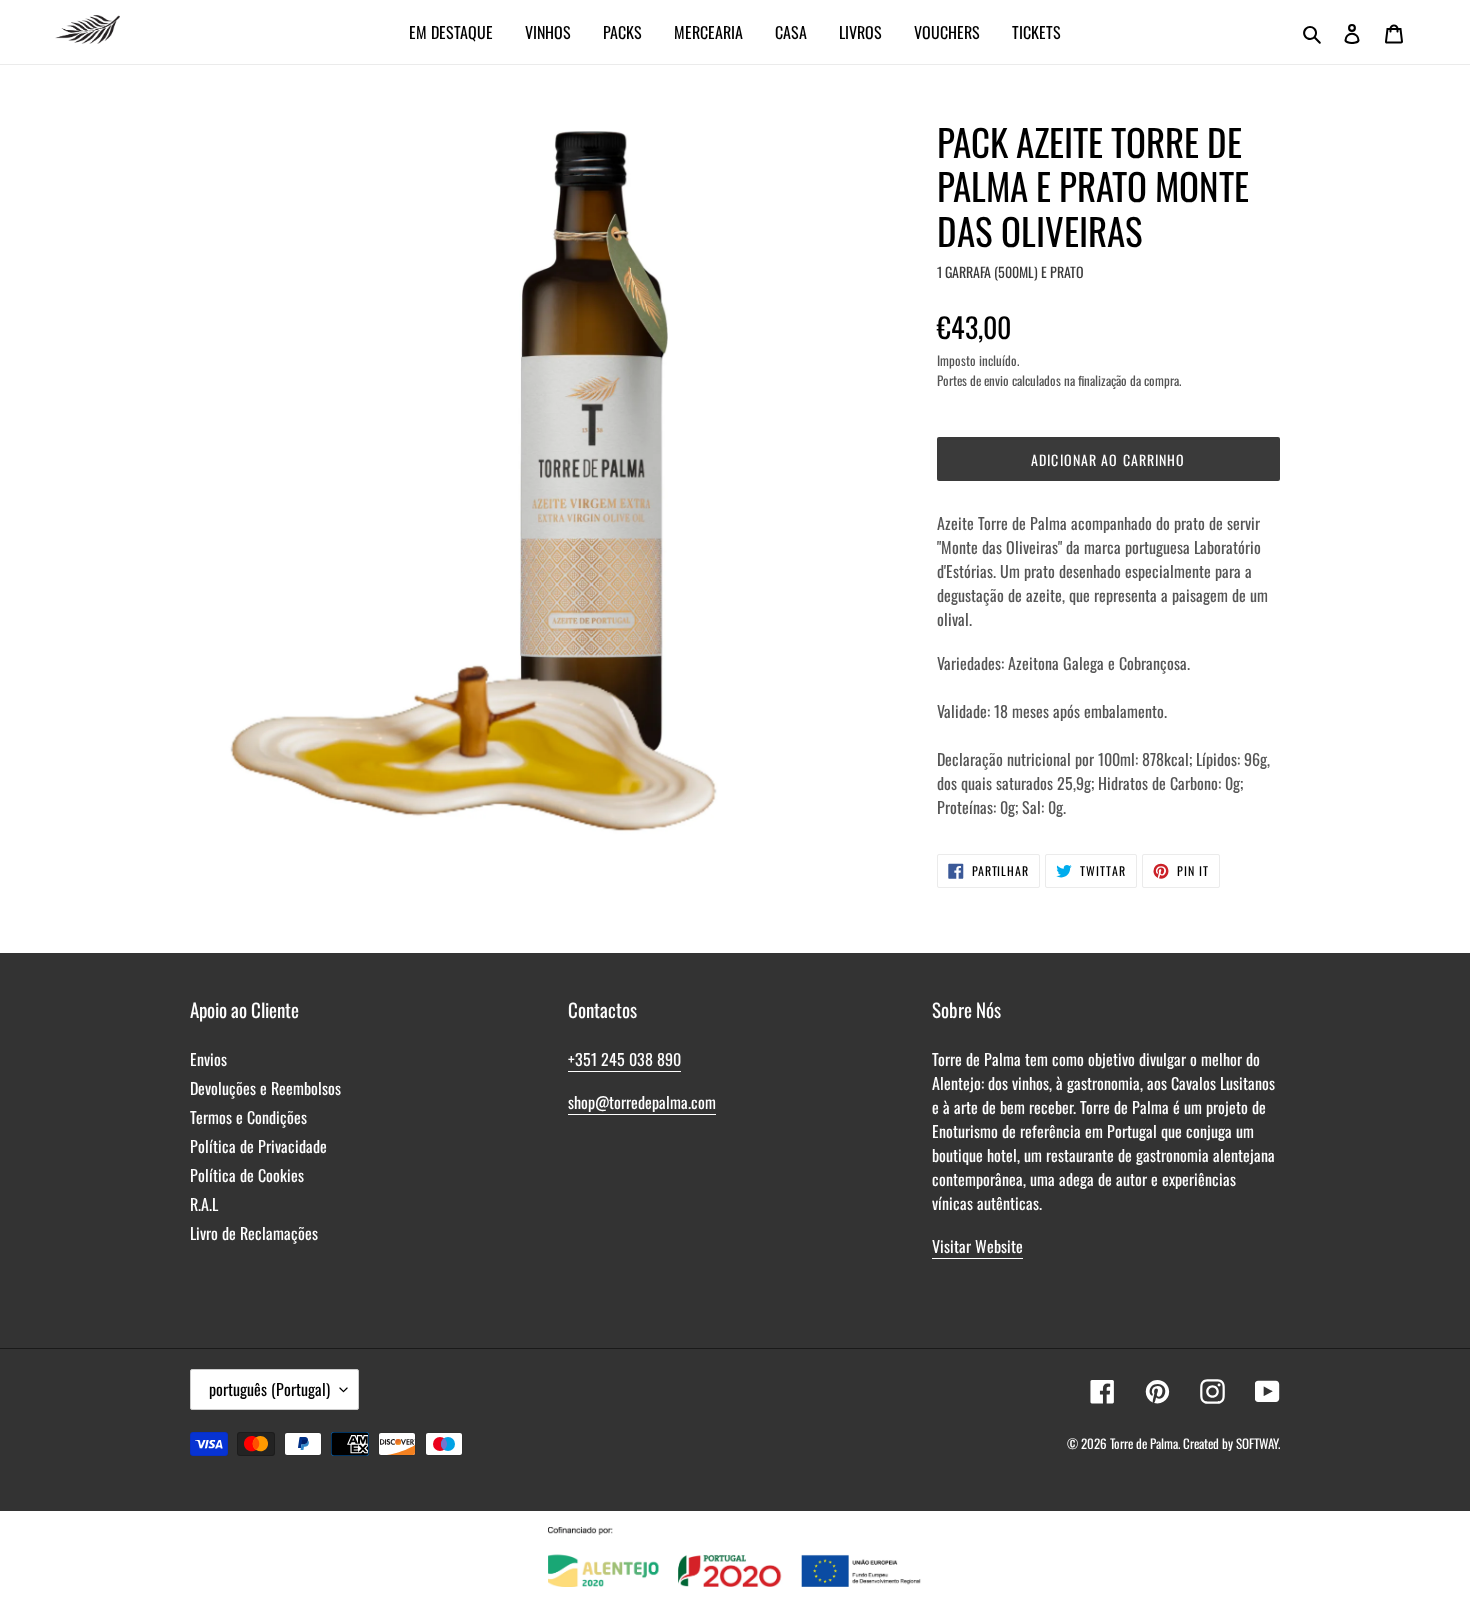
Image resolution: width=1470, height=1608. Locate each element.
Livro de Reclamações (254, 1233)
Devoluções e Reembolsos (265, 1088)
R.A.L (204, 1204)
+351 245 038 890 (624, 1059)
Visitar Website (977, 1246)
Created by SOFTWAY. (1231, 1443)
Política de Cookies (247, 1175)
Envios (208, 1059)
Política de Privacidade (258, 1146)
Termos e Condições (248, 1117)
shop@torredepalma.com (642, 1102)
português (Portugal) (269, 1389)
